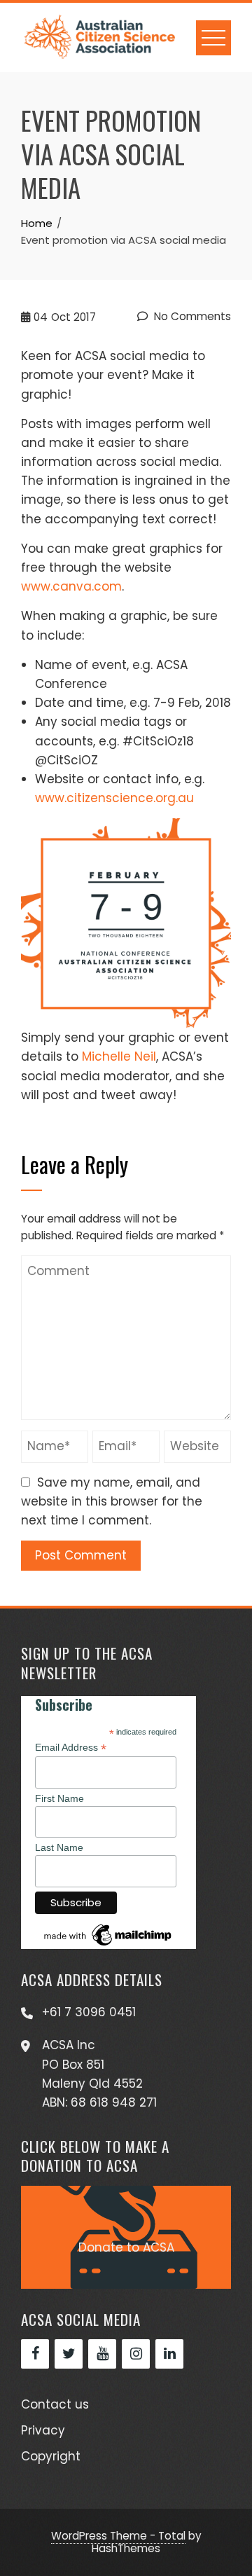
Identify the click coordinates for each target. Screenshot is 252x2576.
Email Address (71, 1748)
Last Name (59, 1847)
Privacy (43, 2430)
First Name (59, 1798)
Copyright (51, 2456)
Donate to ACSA (126, 2247)
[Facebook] (35, 2354)
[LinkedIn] (169, 2354)
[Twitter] (69, 2354)
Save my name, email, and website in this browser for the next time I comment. (112, 1501)
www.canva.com (71, 586)
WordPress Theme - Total (118, 2536)
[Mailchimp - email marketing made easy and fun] (108, 1934)
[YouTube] (102, 2354)
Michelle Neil (119, 1056)
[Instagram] (136, 2354)
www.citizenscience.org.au (114, 798)
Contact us (55, 2404)
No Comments (191, 316)
